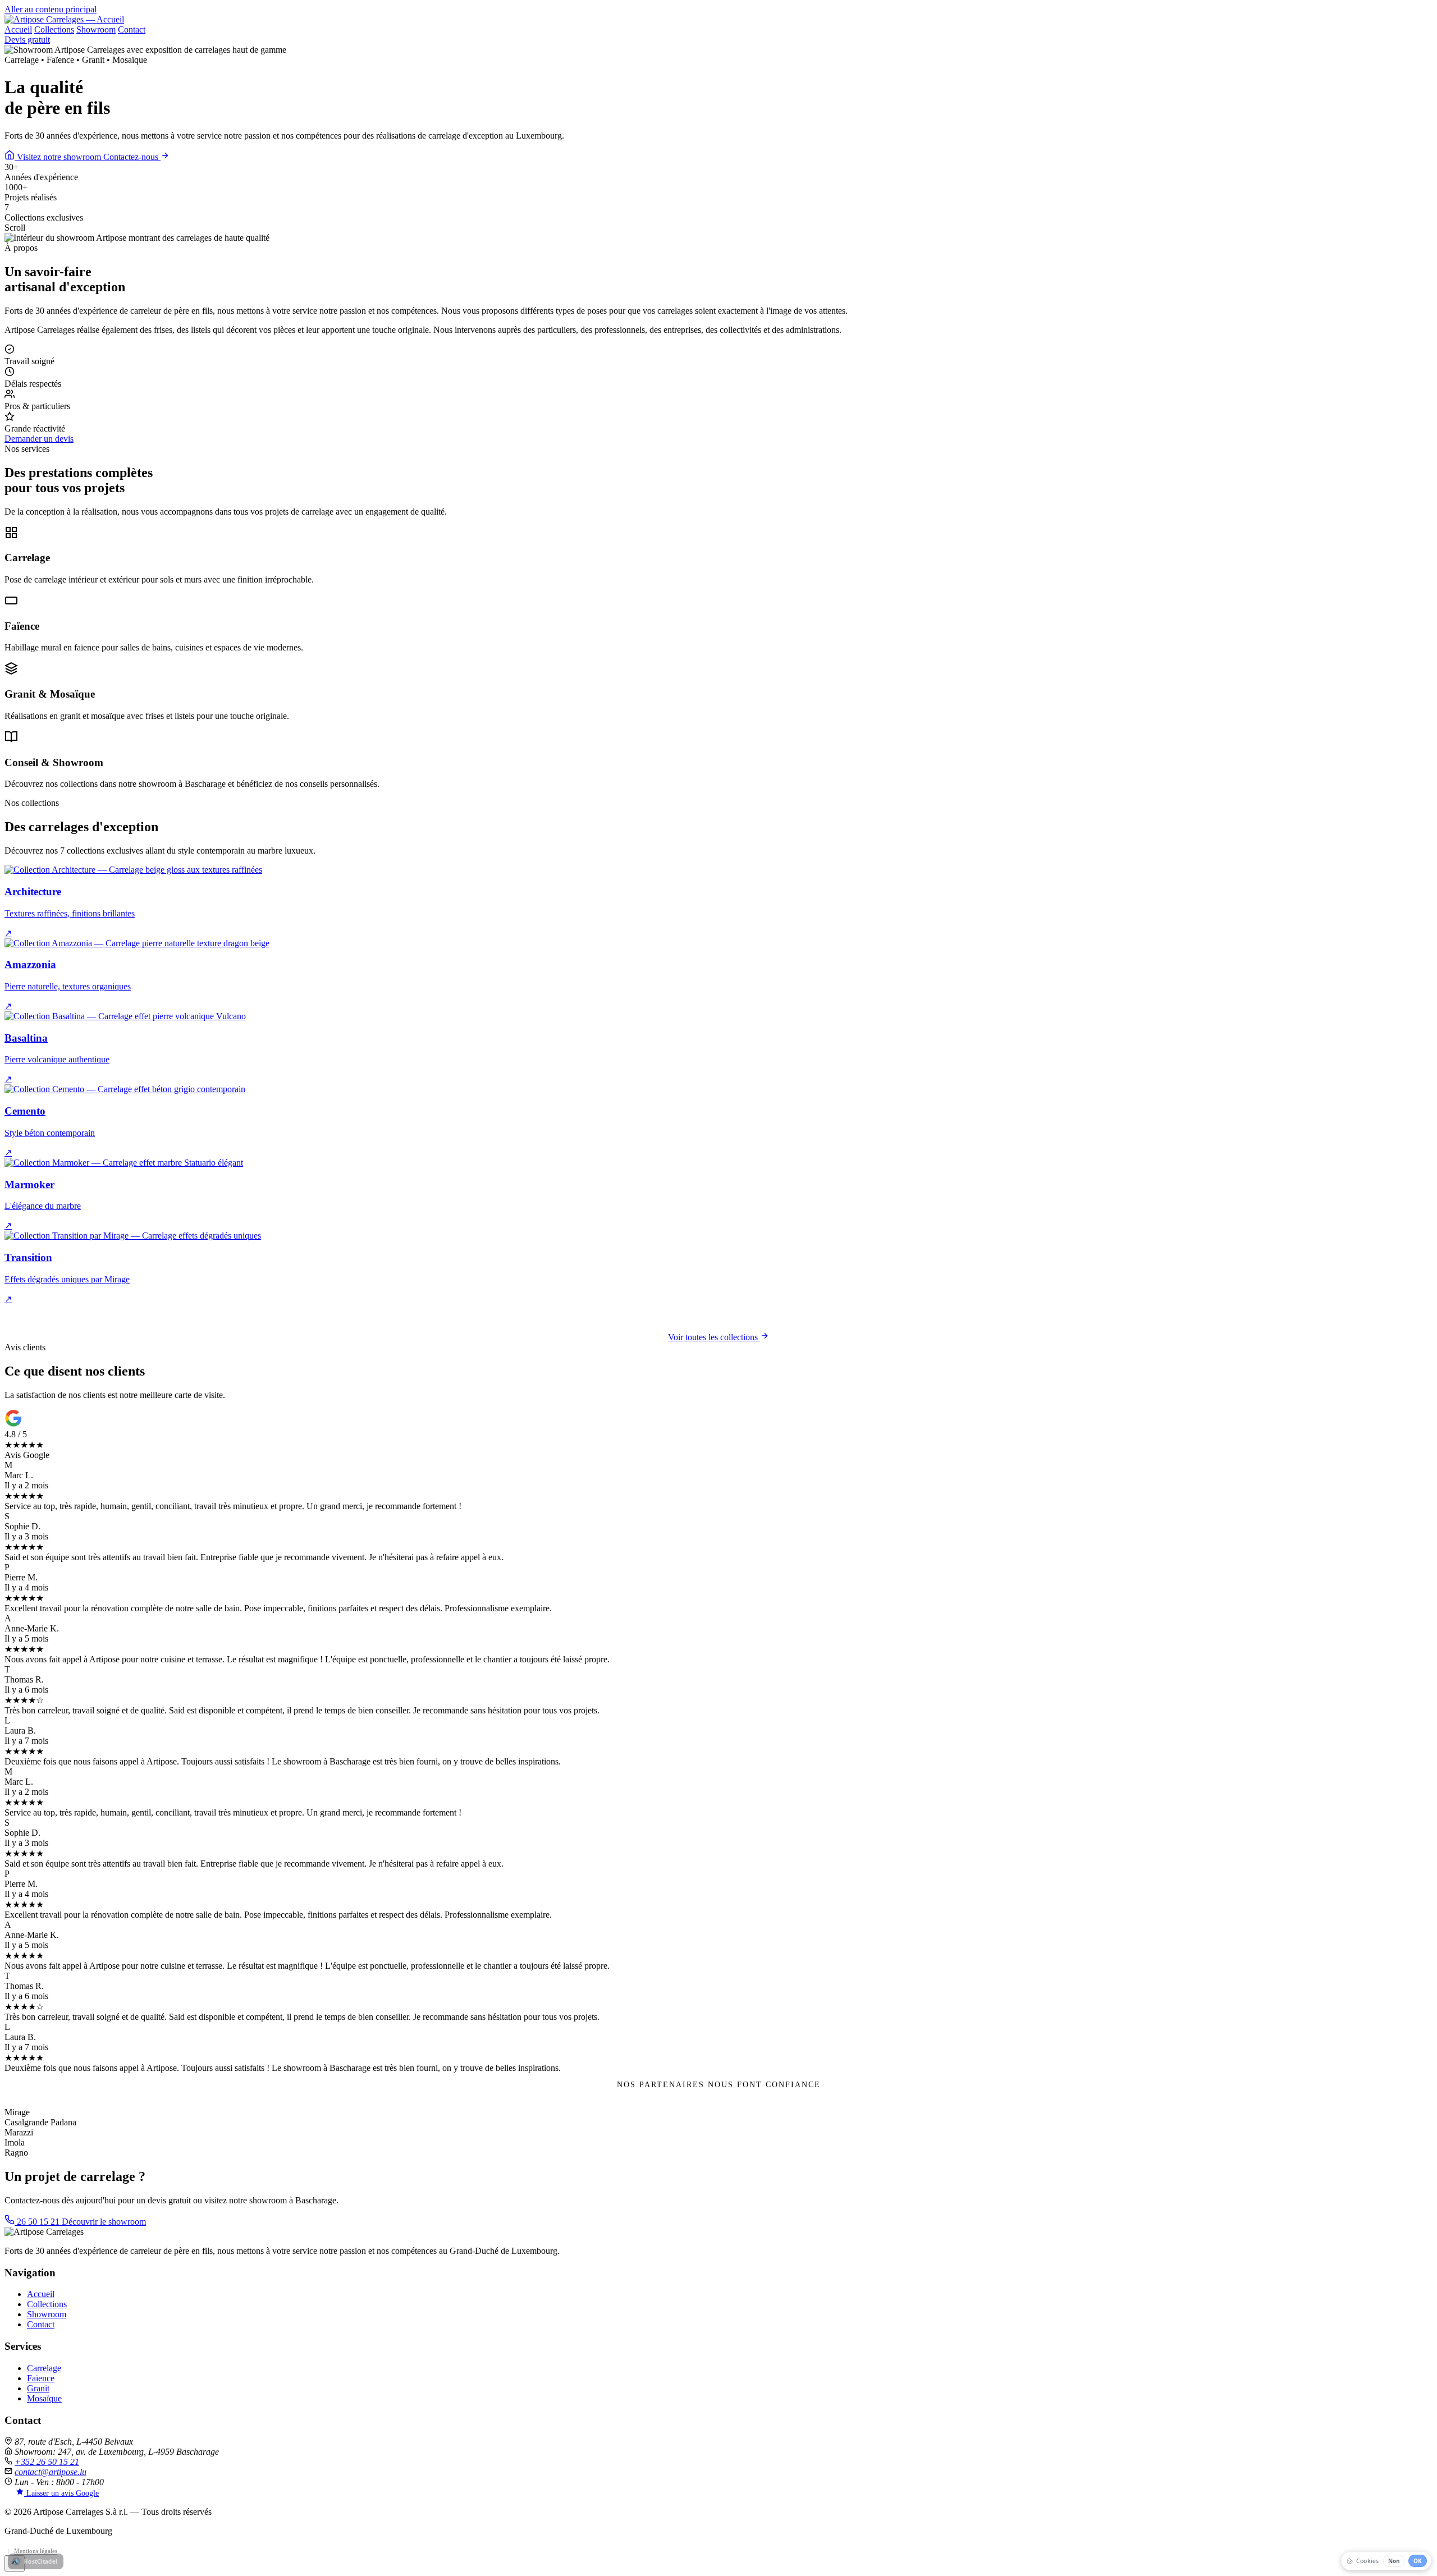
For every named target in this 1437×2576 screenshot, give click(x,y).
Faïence (41, 2378)
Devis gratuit (27, 40)
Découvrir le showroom (104, 2222)
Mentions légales (36, 2551)
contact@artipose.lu (51, 2472)
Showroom (96, 29)
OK (1418, 2561)
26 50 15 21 (38, 2222)
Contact (132, 29)
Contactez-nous (132, 157)
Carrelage (44, 2368)
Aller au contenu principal (51, 9)
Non (1394, 2561)
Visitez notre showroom (59, 157)
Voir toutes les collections (714, 1337)
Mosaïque (44, 2398)
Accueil (18, 29)
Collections (54, 29)
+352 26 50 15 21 (47, 2462)
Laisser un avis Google (61, 2493)
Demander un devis (39, 439)
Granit (38, 2388)
